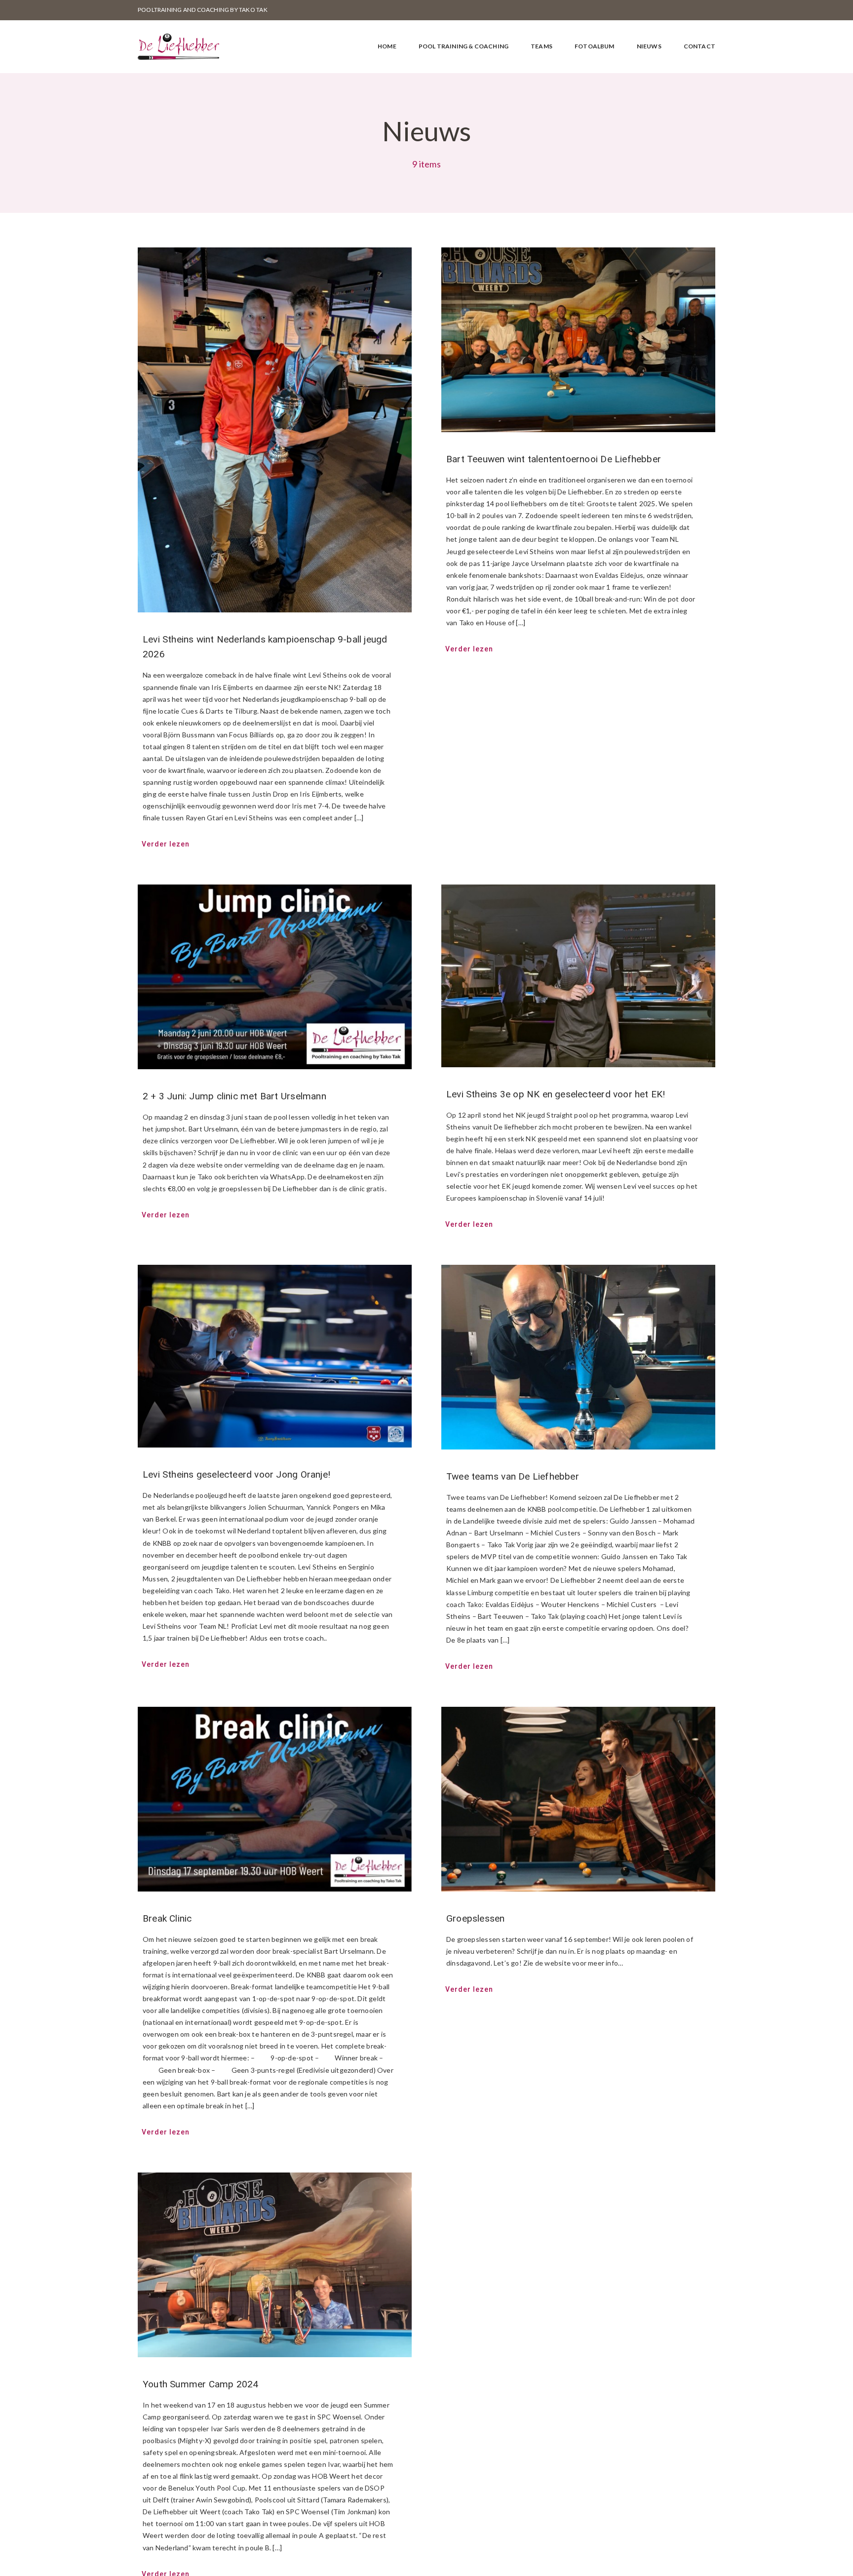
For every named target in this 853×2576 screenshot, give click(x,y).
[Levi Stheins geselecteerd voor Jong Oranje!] (275, 1356)
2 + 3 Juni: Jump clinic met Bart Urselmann (234, 1096)
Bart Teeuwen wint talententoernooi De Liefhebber (554, 459)
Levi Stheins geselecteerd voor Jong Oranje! (236, 1474)
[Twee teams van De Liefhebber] (578, 1357)
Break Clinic (167, 1918)
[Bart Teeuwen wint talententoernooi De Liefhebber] (578, 340)
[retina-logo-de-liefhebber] (178, 37)
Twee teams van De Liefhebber (513, 1476)
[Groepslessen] (578, 1799)
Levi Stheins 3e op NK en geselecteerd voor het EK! (556, 1094)
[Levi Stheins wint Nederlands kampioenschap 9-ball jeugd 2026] (275, 430)
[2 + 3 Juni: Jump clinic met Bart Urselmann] (275, 977)
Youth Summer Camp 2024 (201, 2384)
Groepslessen (476, 1918)
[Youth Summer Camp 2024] (275, 2265)
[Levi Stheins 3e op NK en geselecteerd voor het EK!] (578, 976)
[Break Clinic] (275, 1799)
